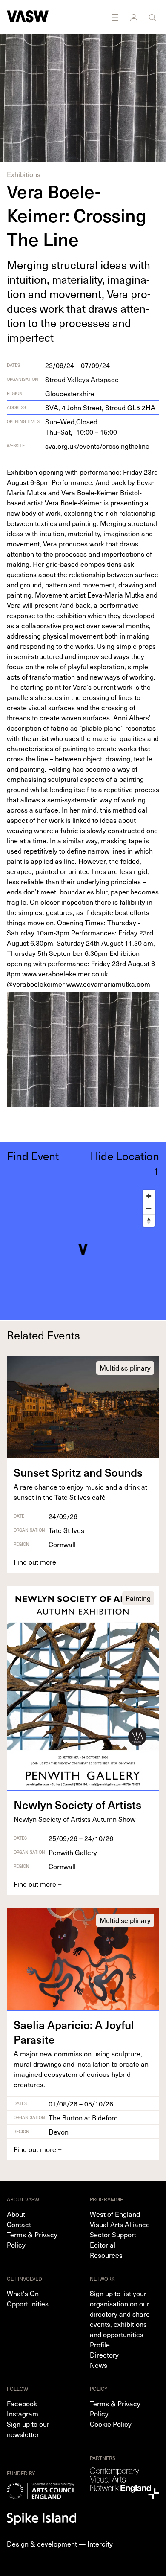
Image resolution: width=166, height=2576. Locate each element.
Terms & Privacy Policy (32, 2239)
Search (153, 17)
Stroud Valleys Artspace (82, 379)
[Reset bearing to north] (149, 1221)
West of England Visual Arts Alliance (120, 2219)
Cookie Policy (111, 2424)
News (99, 2365)
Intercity (100, 2544)
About (16, 2214)
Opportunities (28, 2303)
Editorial (103, 2245)
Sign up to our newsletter (28, 2429)
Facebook (22, 2403)
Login (135, 17)
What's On (23, 2293)
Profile (100, 2344)
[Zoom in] (149, 1196)
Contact (19, 2224)
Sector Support (113, 2234)
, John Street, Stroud (100, 407)
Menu (116, 17)
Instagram (23, 2413)
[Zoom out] (149, 1208)
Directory (104, 2355)
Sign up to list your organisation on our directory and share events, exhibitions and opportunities (120, 2314)
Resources (106, 2255)
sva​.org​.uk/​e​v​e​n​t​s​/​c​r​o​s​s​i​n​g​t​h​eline (97, 446)
